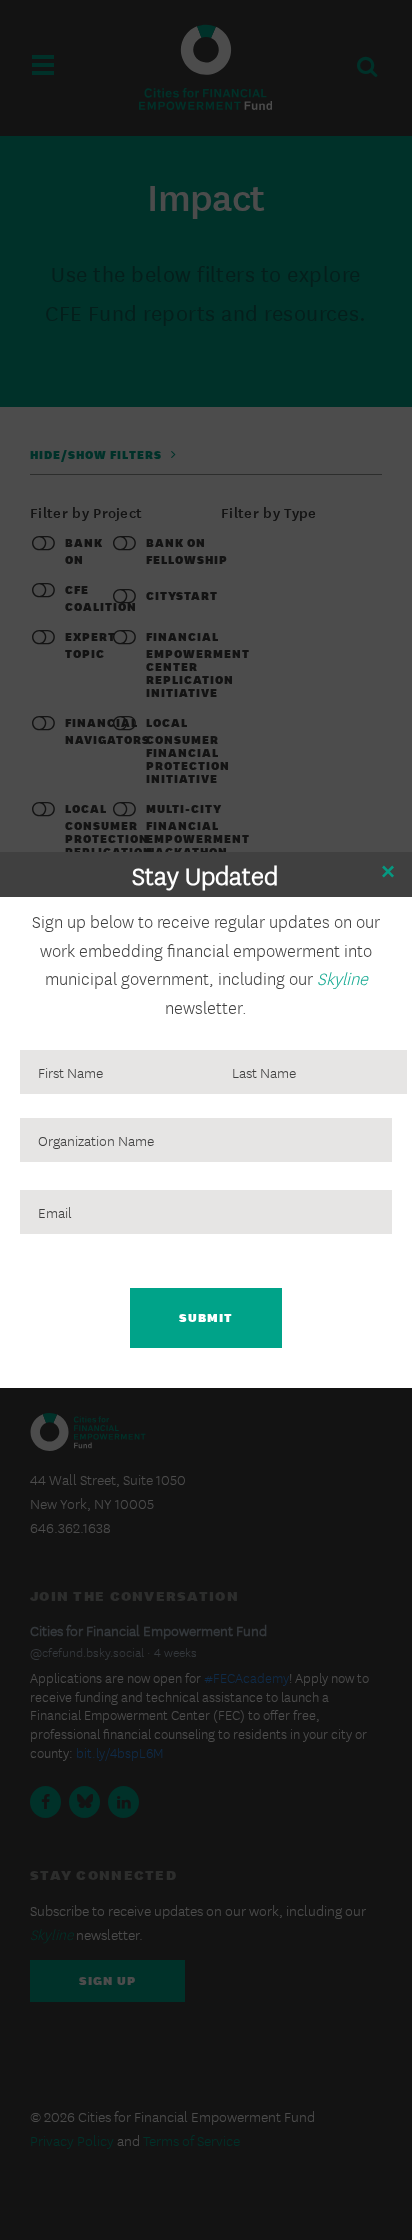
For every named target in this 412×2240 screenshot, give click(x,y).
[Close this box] (387, 872)
